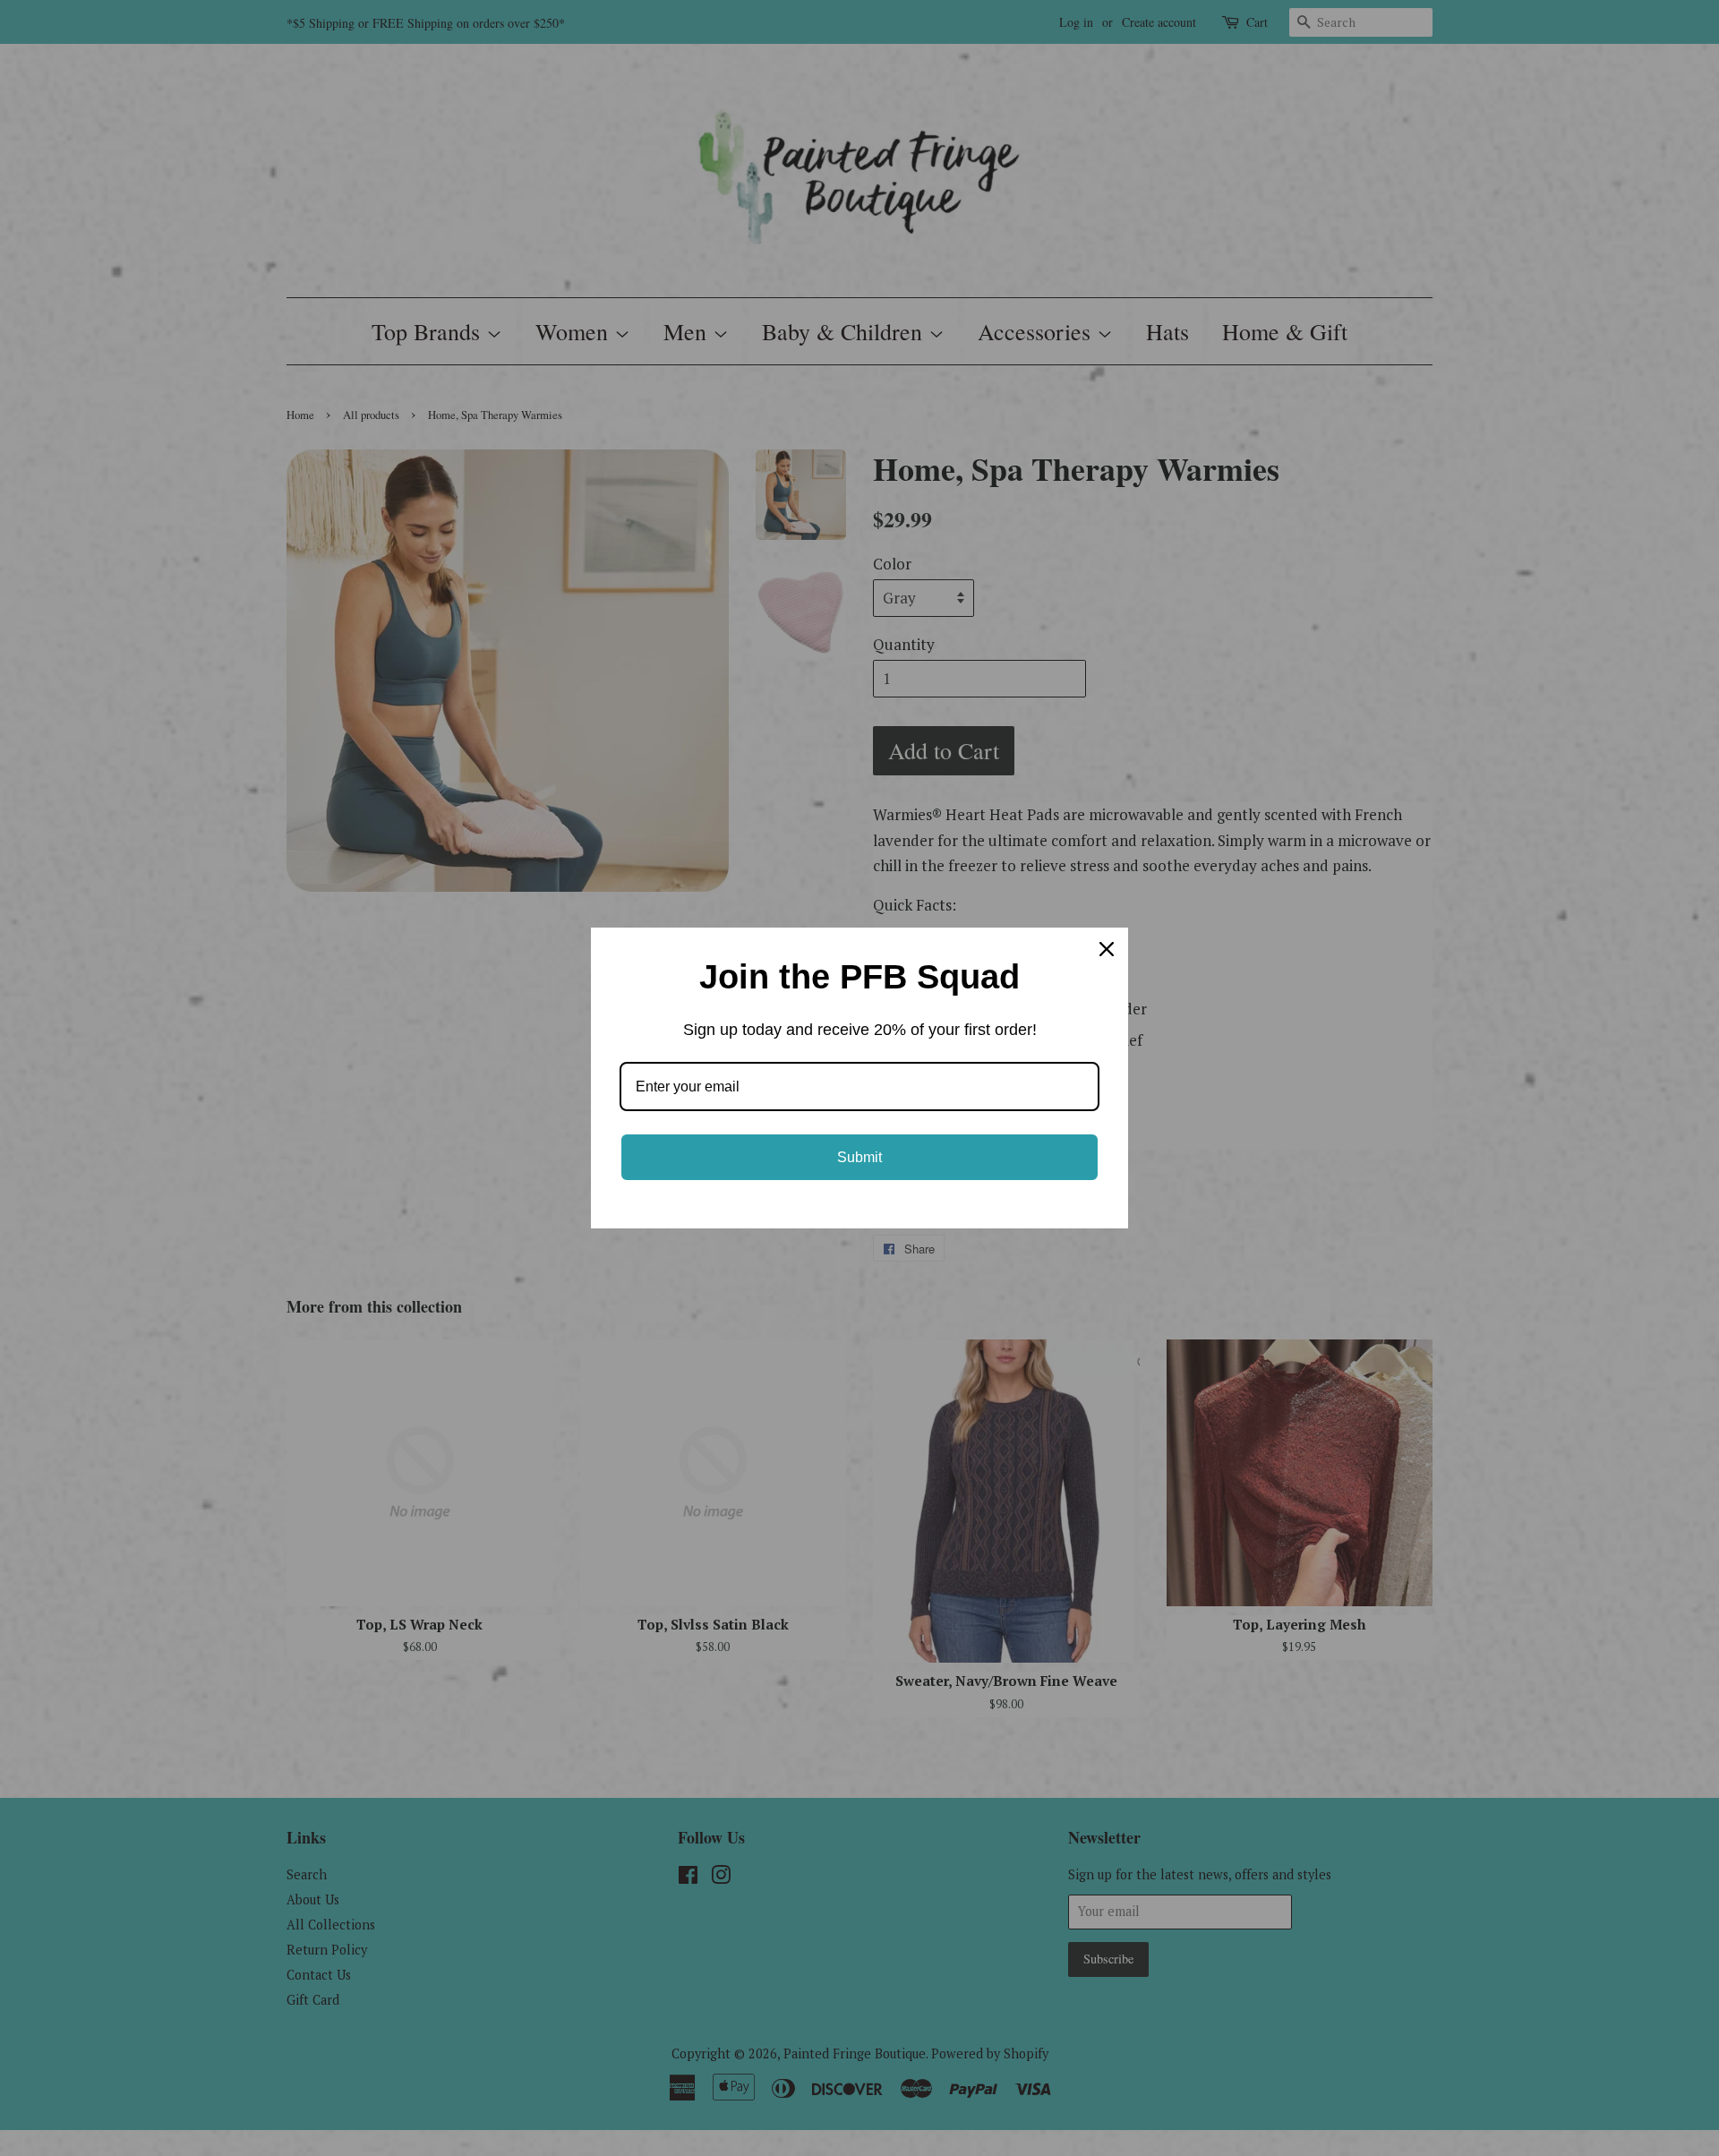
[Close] (1107, 949)
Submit (859, 1157)
